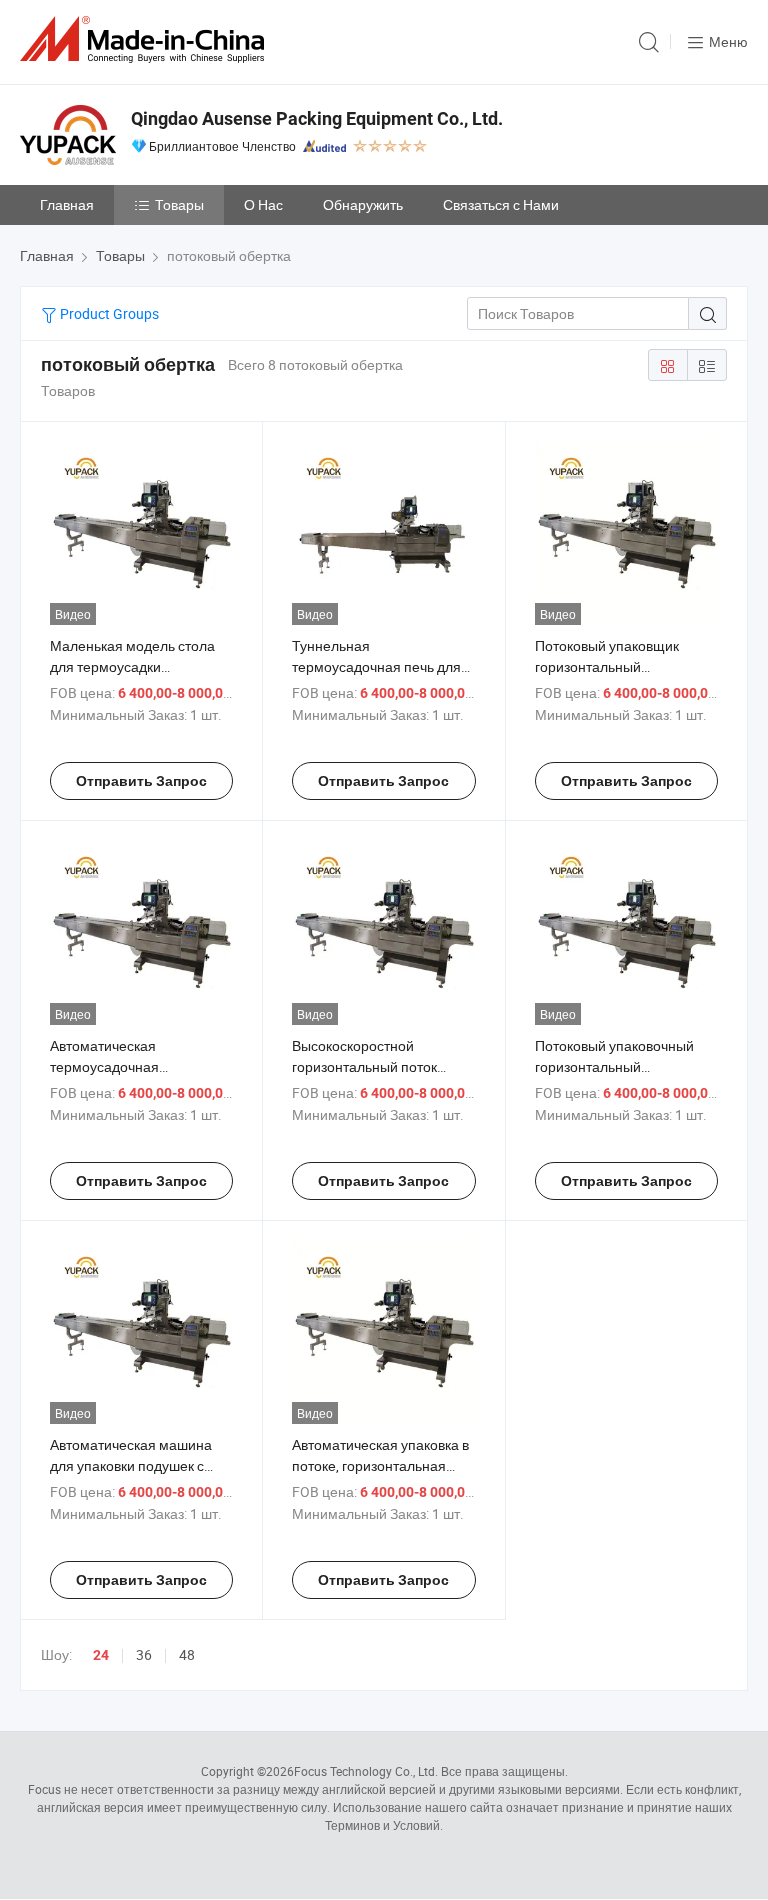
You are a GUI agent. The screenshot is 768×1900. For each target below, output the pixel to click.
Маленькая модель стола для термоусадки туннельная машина (132, 666)
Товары (179, 204)
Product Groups (108, 313)
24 (101, 1655)
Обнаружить (363, 204)
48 (187, 1654)
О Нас (263, 204)
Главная (67, 204)
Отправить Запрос (141, 781)
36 (144, 1654)
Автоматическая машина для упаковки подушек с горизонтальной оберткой (133, 1465)
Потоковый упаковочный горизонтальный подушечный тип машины (618, 1066)
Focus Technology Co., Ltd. (366, 1771)
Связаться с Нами (501, 204)
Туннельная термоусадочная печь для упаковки (376, 666)
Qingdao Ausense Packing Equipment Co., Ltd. (317, 118)
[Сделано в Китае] (146, 39)
